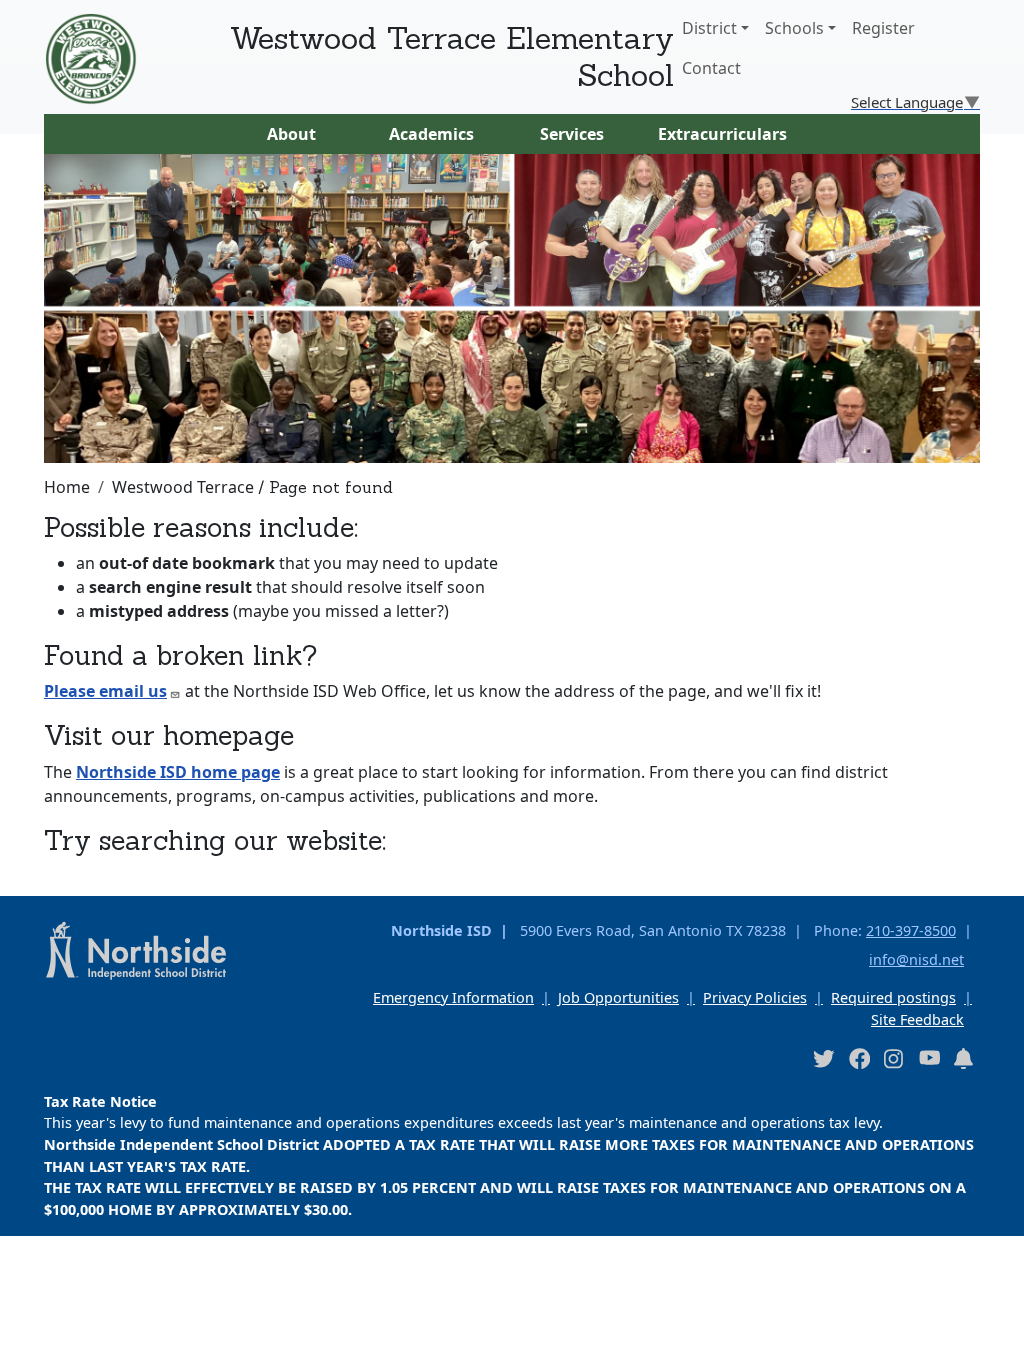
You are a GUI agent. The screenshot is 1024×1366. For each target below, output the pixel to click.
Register (883, 28)
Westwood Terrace (183, 487)
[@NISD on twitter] (823, 1057)
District (709, 28)
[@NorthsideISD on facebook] (859, 1057)
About (291, 134)
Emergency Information (453, 997)
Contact (711, 68)
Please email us (105, 691)
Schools (794, 28)
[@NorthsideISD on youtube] (929, 1057)
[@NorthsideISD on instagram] (894, 1057)
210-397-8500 (911, 930)
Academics (431, 134)
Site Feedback (917, 1019)
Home (67, 487)
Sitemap (43, 1338)
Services (572, 134)
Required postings (893, 997)
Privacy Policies (755, 997)
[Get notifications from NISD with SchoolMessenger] (964, 1057)
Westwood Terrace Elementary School (452, 56)
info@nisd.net (916, 959)
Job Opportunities (618, 997)
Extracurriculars (722, 134)
